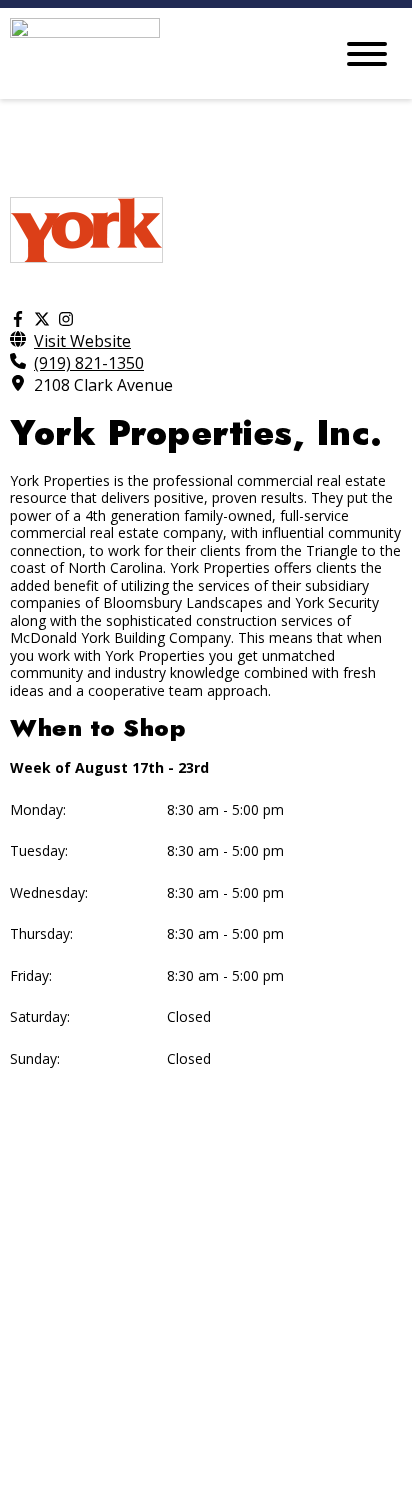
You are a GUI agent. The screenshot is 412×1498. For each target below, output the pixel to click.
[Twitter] (42, 319)
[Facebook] (18, 319)
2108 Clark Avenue (103, 385)
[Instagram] (66, 319)
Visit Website (82, 341)
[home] (156, 53)
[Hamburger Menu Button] (367, 54)
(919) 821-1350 (89, 363)
